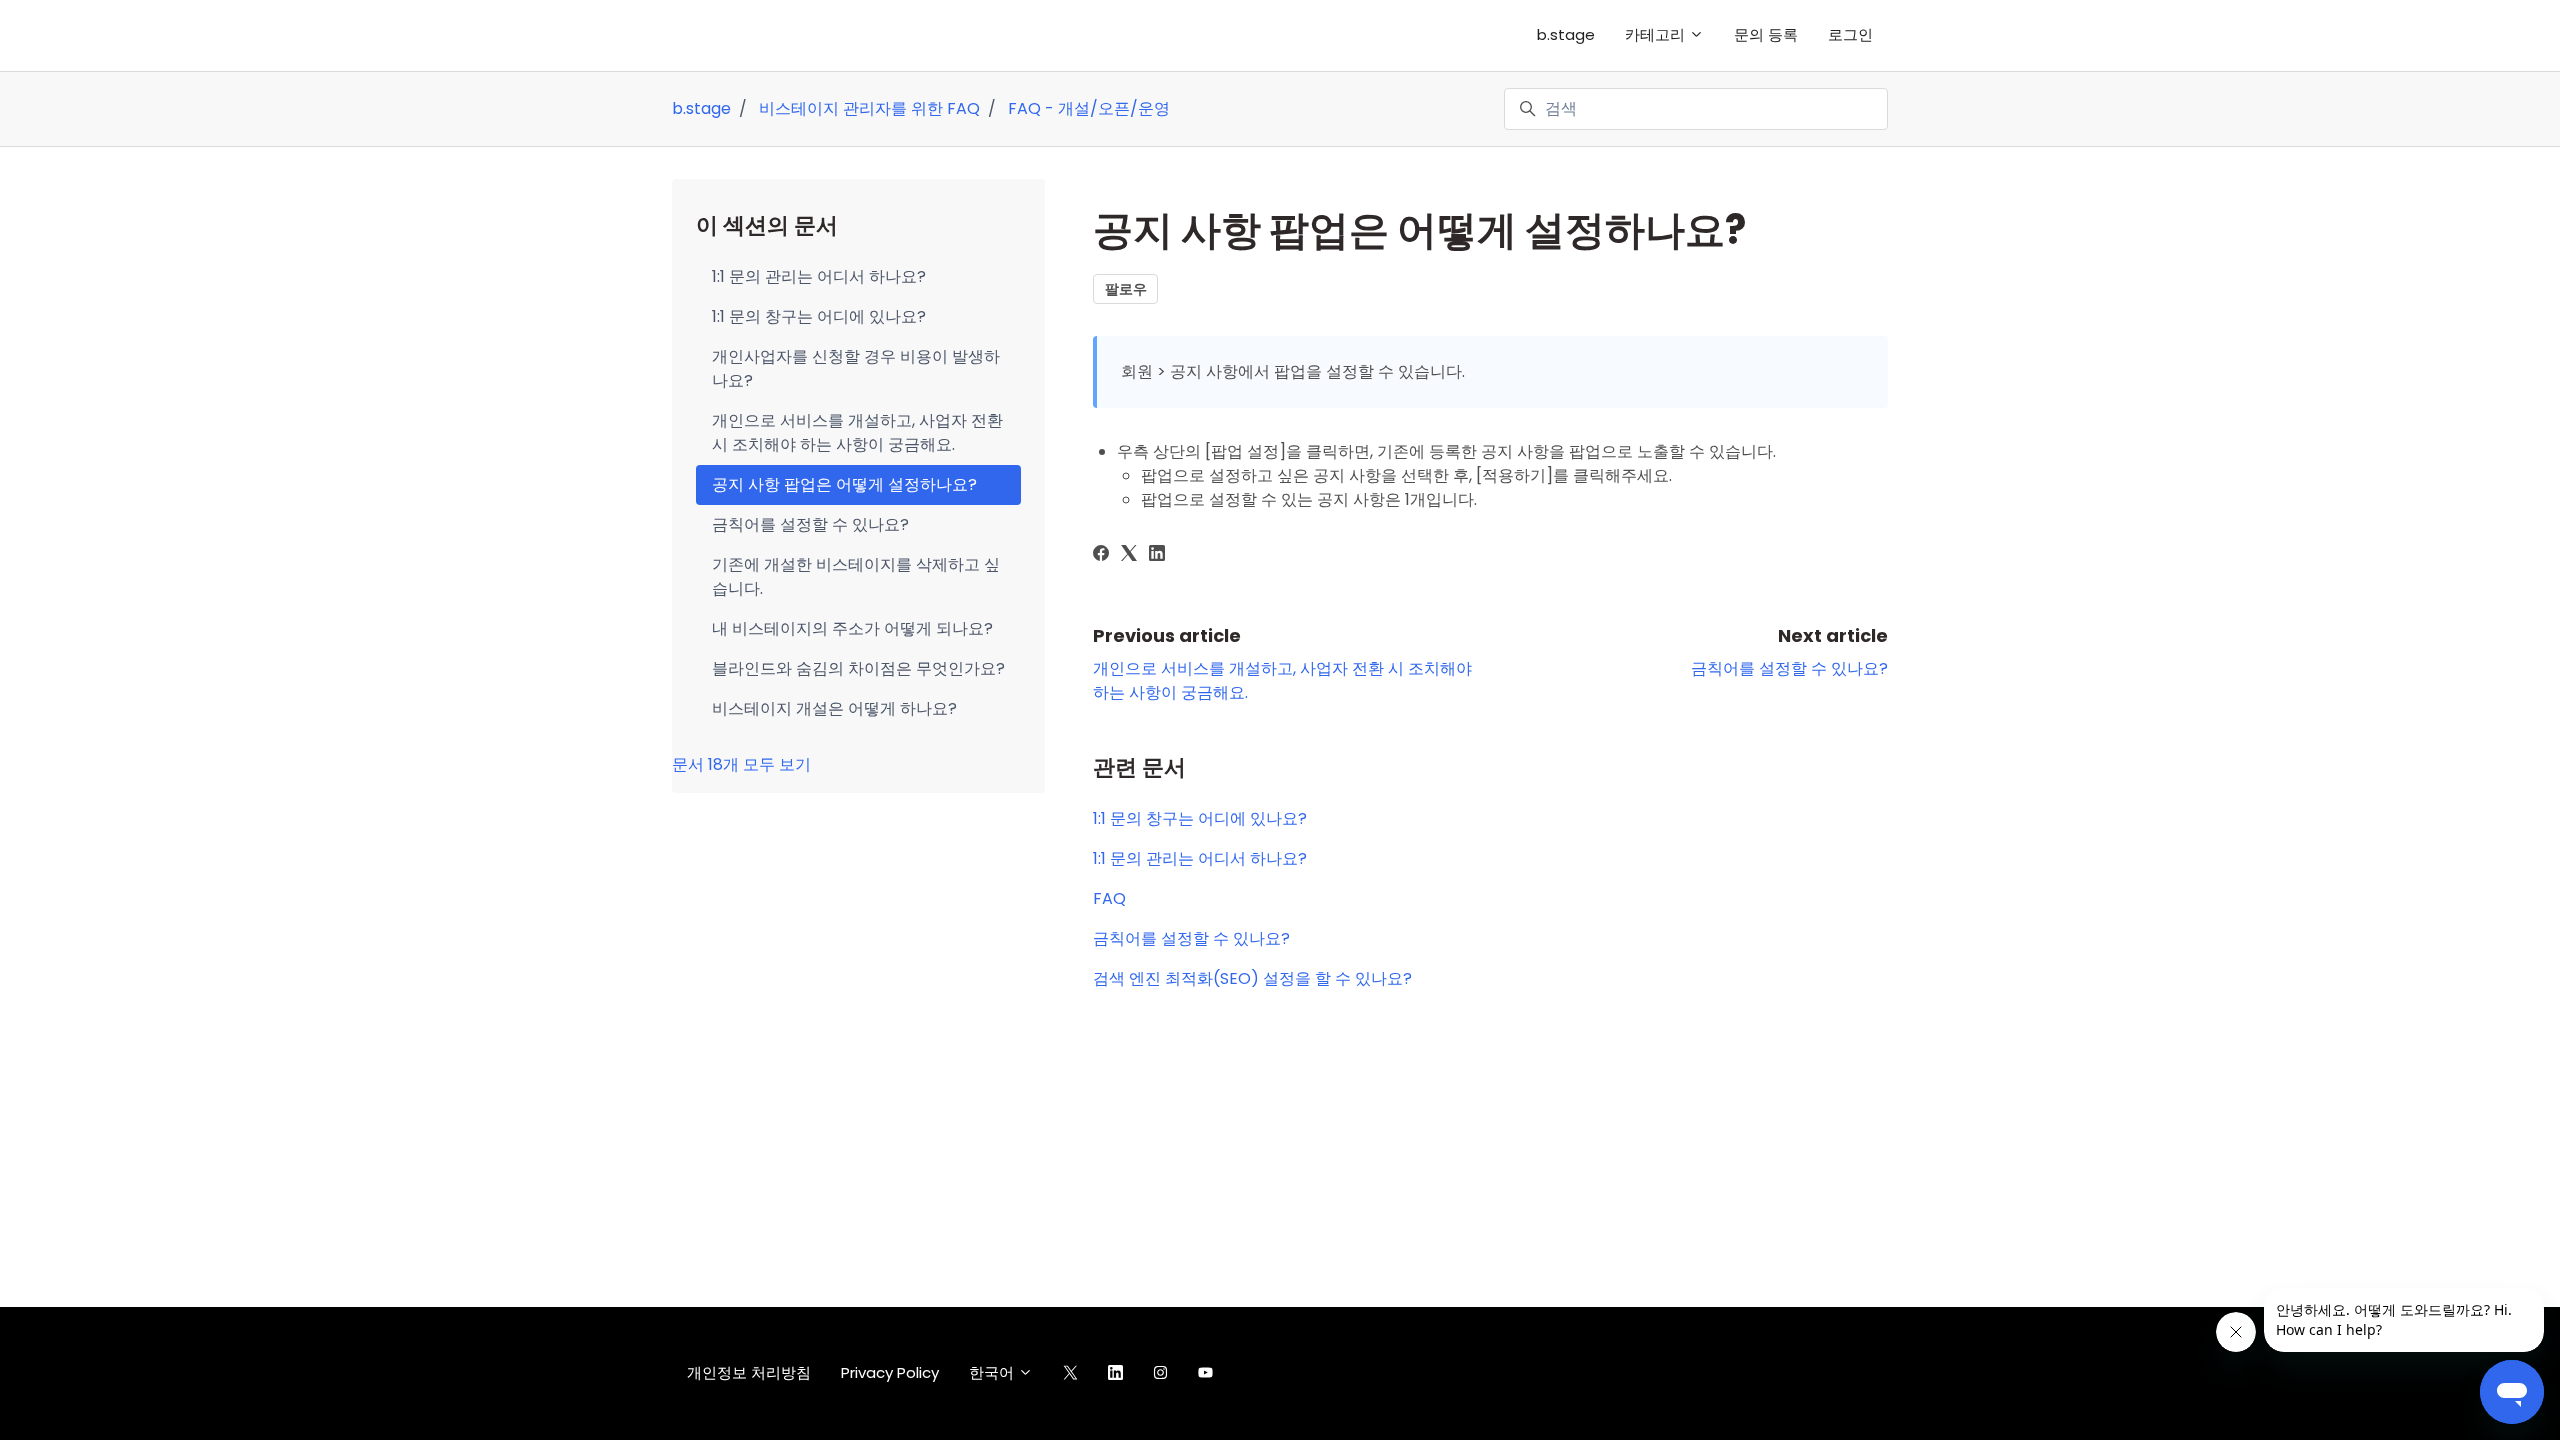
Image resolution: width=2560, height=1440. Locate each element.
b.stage (1566, 34)
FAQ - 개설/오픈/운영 (1089, 108)
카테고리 (1657, 34)
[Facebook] (1101, 555)
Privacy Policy (890, 1372)
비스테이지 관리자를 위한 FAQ (869, 108)
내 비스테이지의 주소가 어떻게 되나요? (852, 628)
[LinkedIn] (1157, 555)
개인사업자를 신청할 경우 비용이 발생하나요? (856, 368)
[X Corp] (1129, 555)
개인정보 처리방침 (749, 1372)
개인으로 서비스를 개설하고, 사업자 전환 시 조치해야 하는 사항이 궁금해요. (857, 432)
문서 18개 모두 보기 (741, 764)
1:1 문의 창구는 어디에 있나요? (1200, 818)
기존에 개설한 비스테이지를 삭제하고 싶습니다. (856, 576)
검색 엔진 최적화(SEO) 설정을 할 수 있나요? (1252, 978)
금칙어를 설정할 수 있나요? (1789, 668)
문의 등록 (1766, 34)
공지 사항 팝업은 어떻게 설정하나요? (844, 484)
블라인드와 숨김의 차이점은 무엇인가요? (858, 668)
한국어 (993, 1372)
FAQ (1109, 898)
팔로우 (1126, 289)
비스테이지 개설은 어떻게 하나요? (834, 708)
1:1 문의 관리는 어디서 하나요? (1200, 858)
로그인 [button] (1850, 34)
